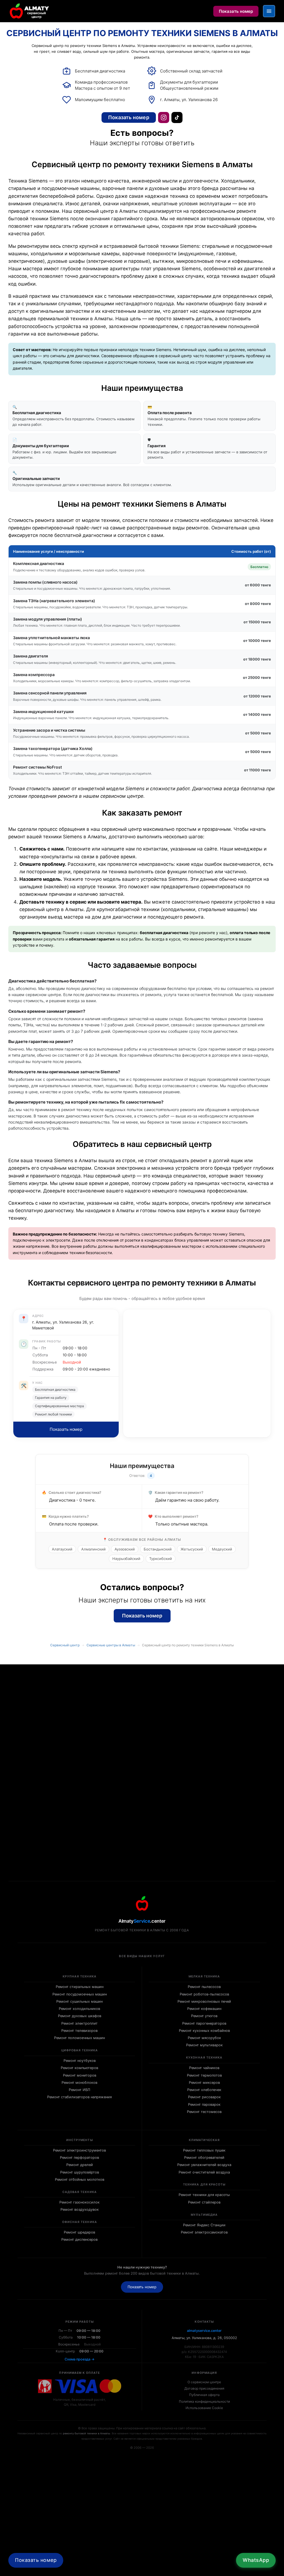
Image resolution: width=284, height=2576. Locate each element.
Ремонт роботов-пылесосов (204, 1994)
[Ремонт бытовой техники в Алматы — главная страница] (30, 11)
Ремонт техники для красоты (204, 2195)
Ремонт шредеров (79, 2232)
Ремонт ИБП (79, 2090)
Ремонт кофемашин (204, 2009)
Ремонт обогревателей (204, 2158)
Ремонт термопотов (204, 2075)
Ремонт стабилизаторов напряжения (79, 2097)
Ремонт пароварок (204, 2104)
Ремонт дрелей (80, 2165)
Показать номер (236, 11)
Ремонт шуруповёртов (80, 2172)
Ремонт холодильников (79, 2009)
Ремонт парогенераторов (204, 2023)
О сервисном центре (204, 2382)
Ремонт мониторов (80, 2075)
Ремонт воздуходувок (80, 2209)
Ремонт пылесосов (204, 1987)
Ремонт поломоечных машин (79, 2038)
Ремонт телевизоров (79, 2031)
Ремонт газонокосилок (79, 2202)
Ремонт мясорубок (204, 2038)
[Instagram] (164, 117)
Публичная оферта (204, 2395)
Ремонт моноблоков (79, 2083)
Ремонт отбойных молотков (80, 2179)
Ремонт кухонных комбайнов (204, 2031)
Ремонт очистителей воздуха (204, 2172)
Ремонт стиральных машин (80, 1987)
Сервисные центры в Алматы (111, 1645)
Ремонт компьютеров (79, 2068)
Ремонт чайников (204, 2068)
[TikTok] (177, 117)
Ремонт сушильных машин (79, 2001)
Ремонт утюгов (204, 2016)
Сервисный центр (65, 1645)
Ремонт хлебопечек (204, 2090)
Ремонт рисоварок (204, 2097)
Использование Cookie (204, 2408)
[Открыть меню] (269, 11)
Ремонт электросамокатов (204, 2232)
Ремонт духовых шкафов (80, 2016)
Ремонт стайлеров (204, 2202)
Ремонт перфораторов (79, 2158)
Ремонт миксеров (204, 2083)
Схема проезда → (80, 2359)
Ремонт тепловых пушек (204, 2150)
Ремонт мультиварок (204, 2045)
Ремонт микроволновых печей (204, 2001)
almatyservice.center (204, 2331)
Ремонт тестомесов (204, 2112)
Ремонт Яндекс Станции (204, 2225)
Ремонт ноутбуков (80, 2061)
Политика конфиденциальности (204, 2401)
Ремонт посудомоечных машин (80, 1994)
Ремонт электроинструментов (79, 2150)
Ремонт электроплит (79, 2023)
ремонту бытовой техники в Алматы (87, 2433)
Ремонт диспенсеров (79, 2239)
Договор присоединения (204, 2388)
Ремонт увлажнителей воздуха (204, 2165)
